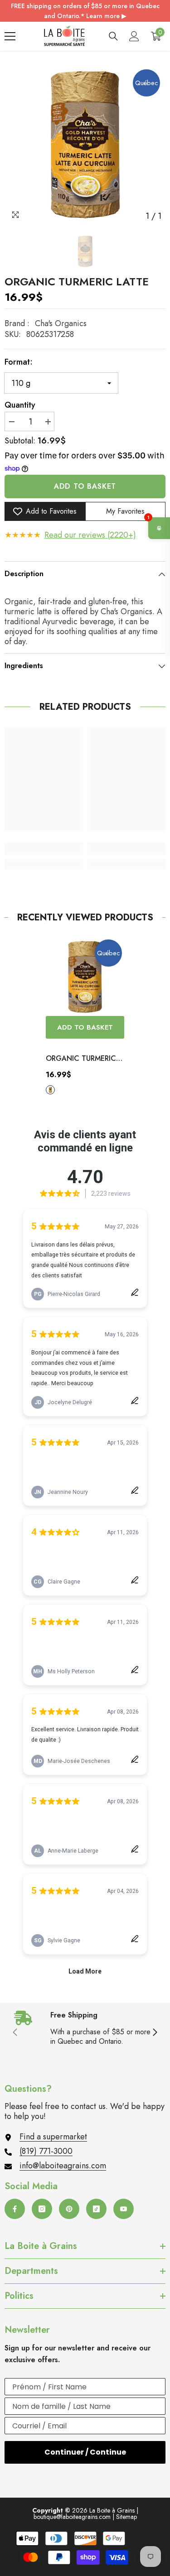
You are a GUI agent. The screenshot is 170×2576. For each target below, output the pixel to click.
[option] (85, 145)
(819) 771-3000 (46, 2151)
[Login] (134, 36)
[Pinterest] (69, 2209)
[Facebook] (15, 2209)
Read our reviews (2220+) (90, 535)
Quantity (20, 405)
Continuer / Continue (85, 2452)
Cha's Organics (61, 323)
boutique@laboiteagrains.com (72, 2517)
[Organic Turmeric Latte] (85, 977)
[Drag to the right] (155, 2033)
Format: (19, 362)
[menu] (10, 36)
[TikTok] (96, 2209)
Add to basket (85, 486)
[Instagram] (42, 2209)
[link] (44, 848)
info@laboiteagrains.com (63, 2166)
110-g (50, 1090)
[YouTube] (124, 2209)
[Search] (113, 36)
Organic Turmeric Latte (81, 1059)
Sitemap (126, 2517)
